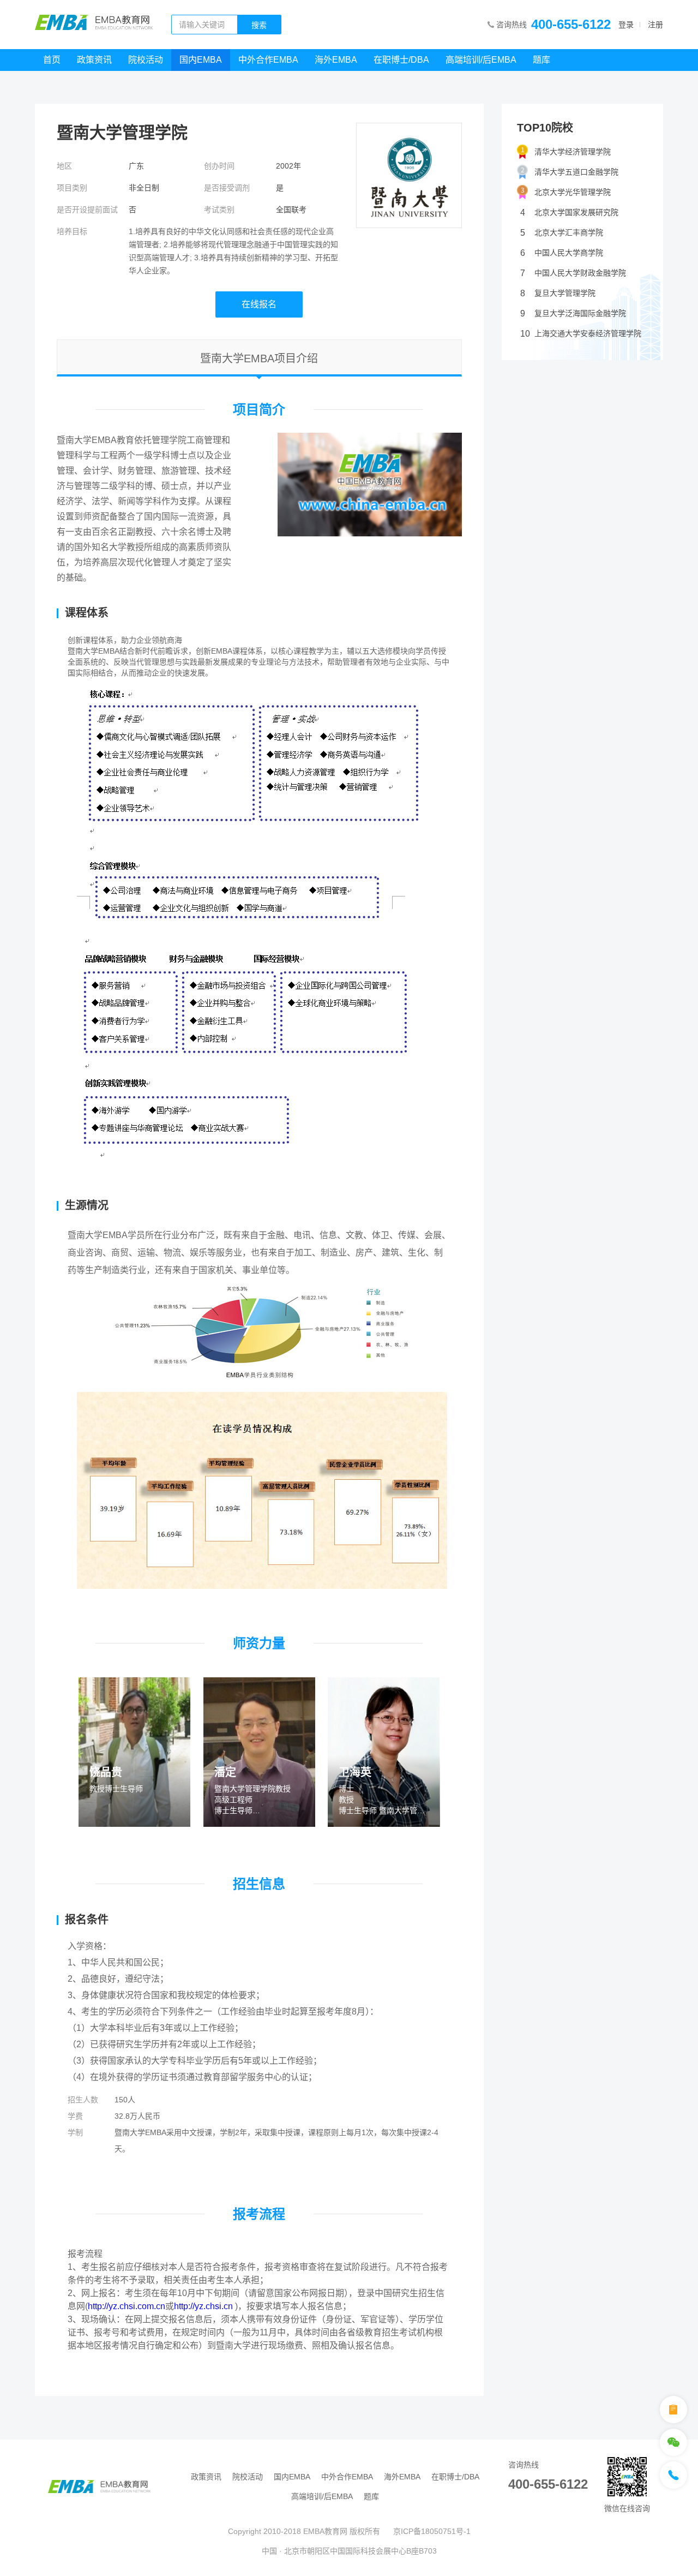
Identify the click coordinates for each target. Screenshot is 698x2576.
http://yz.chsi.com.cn (127, 2306)
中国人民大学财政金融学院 (573, 273)
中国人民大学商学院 (562, 253)
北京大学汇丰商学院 (562, 233)
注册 (655, 25)
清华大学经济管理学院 (573, 152)
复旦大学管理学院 (558, 293)
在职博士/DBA (401, 60)
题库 (541, 60)
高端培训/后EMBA (481, 60)
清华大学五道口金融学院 (576, 172)
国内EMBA (201, 60)
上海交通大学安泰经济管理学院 (581, 334)
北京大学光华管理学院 (573, 192)
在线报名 (259, 304)
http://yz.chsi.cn (203, 2306)
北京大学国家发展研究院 (569, 213)
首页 (52, 60)
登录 (626, 25)
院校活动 (146, 60)
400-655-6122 (571, 24)
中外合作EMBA (268, 60)
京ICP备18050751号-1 (432, 2531)
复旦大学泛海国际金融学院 (573, 313)
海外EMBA (336, 60)
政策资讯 (94, 60)
